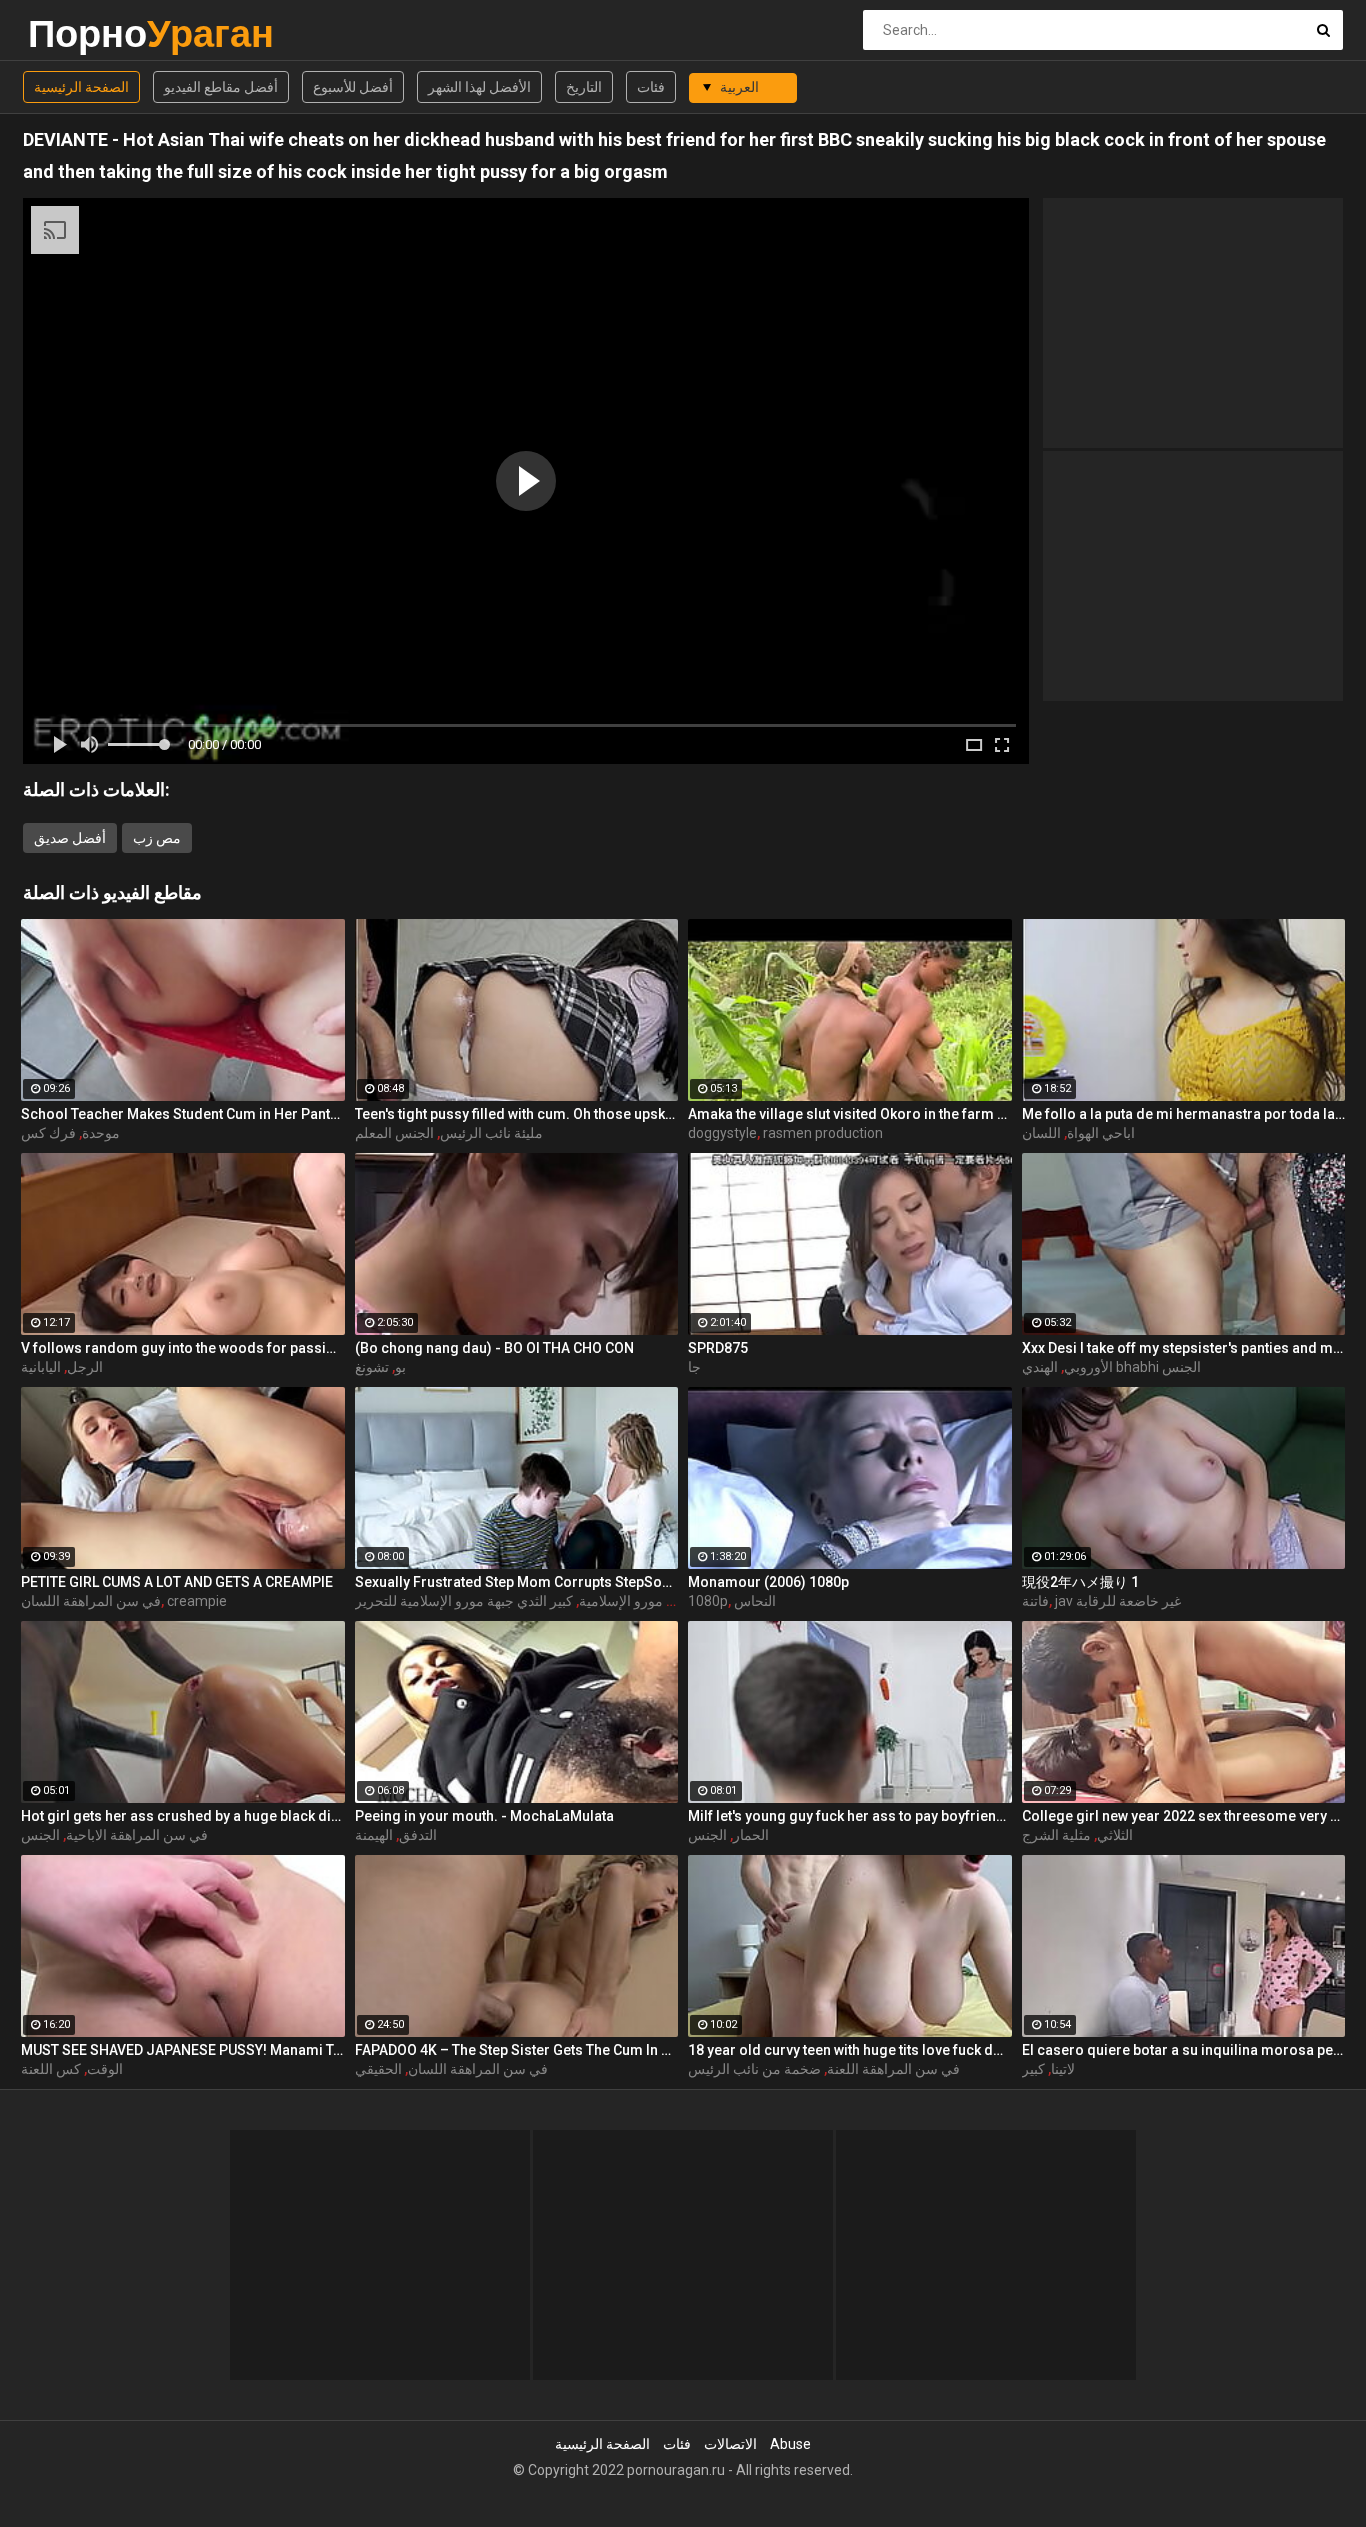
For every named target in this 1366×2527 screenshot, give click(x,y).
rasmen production (823, 1133)
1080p (708, 1601)
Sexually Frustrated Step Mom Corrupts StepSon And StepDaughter (517, 1582)
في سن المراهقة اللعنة (893, 2069)
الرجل (85, 1367)
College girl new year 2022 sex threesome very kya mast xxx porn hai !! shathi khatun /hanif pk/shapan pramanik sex (1184, 1816)
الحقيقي (378, 2069)
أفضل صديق (70, 838)
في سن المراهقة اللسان (91, 1601)
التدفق (418, 1835)
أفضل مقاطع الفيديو (221, 87)
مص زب (157, 838)
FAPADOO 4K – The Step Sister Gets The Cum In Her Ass (517, 2050)
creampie (197, 1601)
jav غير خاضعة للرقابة (1118, 1601)
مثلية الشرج (1056, 1835)
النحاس (755, 1601)
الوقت (105, 2069)
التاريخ (584, 87)
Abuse (790, 2444)
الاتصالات (730, 2444)
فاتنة (1035, 1601)
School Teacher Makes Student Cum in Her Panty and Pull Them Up (183, 1114)
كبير (1033, 2069)
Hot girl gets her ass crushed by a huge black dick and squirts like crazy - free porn (183, 1816)
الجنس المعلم (394, 1133)
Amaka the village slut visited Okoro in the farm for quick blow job (850, 1114)
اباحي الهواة (1101, 1133)
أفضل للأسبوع (353, 87)
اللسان (1041, 1133)
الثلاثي (1115, 1835)
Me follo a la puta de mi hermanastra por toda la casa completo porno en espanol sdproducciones (1184, 1114)
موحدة (101, 1133)
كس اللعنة (51, 2069)
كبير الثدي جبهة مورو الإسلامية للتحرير (464, 1601)
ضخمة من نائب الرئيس (754, 2069)
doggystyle (722, 1133)
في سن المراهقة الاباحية (137, 1835)
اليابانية (41, 1367)
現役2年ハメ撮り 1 (1080, 1582)
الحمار (751, 1835)
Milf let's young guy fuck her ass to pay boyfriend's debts (850, 1816)
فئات (651, 87)
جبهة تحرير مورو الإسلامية (654, 1601)
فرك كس (48, 1133)
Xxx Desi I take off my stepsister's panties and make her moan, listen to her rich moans (1184, 1348)
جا (694, 1367)
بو (400, 1367)
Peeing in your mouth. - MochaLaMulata (484, 1816)
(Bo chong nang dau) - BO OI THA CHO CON (494, 1348)
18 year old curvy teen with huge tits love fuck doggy (850, 2050)
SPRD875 (718, 1348)
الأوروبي (1088, 1367)
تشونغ (372, 1367)
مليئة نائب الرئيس (491, 1133)
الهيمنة (374, 1835)
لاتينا (1063, 2069)
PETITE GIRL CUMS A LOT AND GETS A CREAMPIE (177, 1582)
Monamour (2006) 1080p (768, 1582)
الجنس (40, 1835)
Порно (80, 33)
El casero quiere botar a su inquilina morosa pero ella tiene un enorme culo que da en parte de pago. (1184, 2050)
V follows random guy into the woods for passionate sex (183, 1348)
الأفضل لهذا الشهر (479, 87)
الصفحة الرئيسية (81, 87)
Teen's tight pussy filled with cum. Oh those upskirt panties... (517, 1114)
